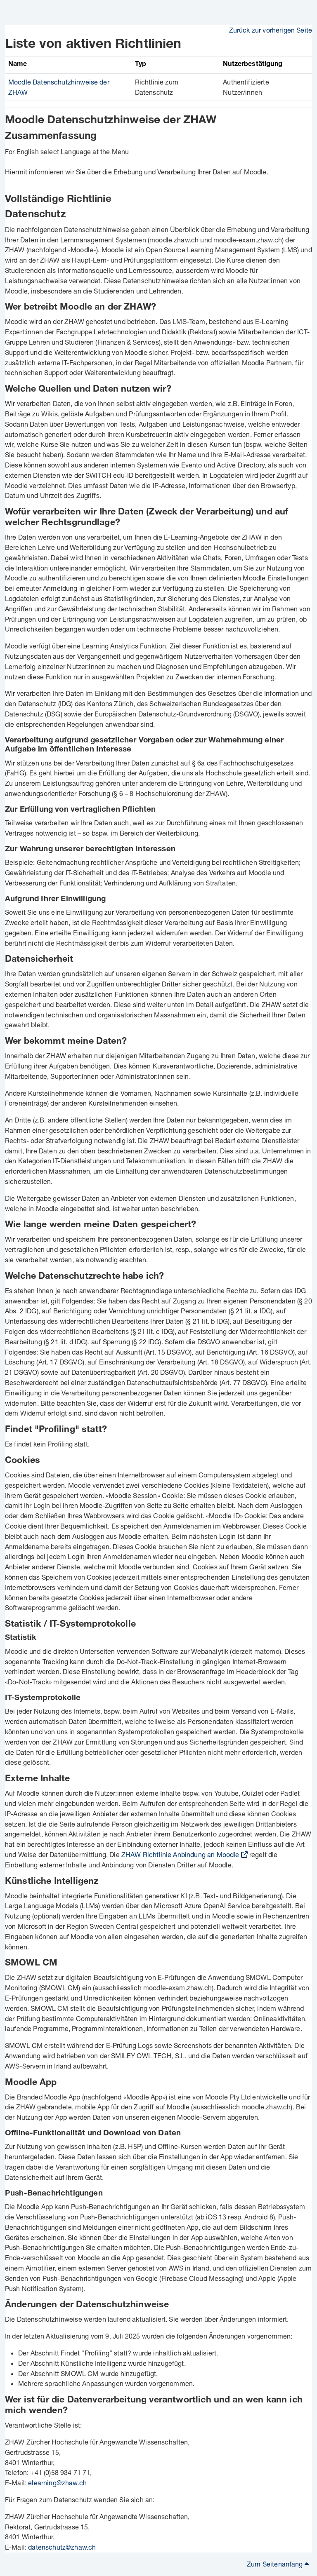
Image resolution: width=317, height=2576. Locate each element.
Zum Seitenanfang (276, 2564)
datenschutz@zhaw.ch (62, 2547)
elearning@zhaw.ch (57, 2483)
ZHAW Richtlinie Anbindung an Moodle (180, 1854)
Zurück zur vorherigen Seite (271, 30)
